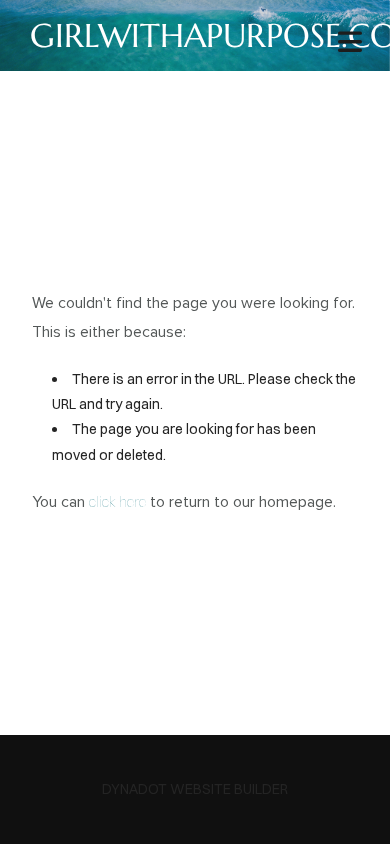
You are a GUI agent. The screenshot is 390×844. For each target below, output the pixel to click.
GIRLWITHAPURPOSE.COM (195, 35)
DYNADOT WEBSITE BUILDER (195, 789)
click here (117, 502)
